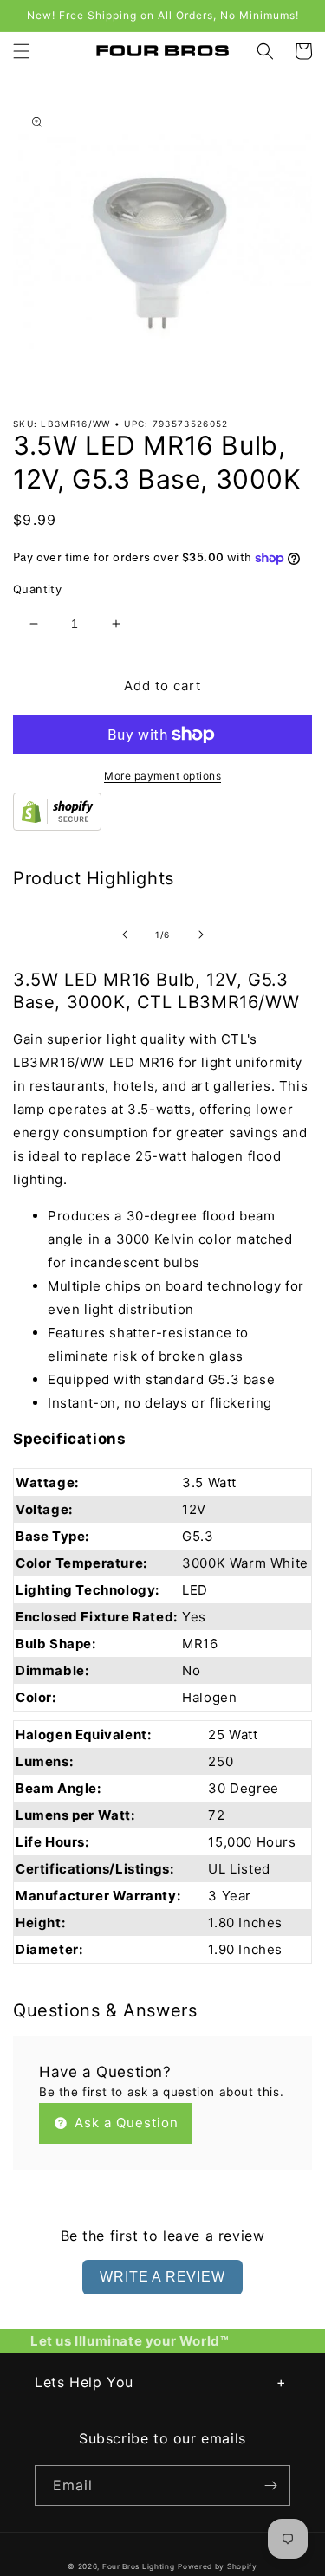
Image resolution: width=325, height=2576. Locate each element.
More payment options (162, 776)
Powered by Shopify (218, 2566)
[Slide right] (201, 935)
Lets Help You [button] (84, 2382)
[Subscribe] (270, 2485)
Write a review (162, 2277)
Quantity (37, 589)
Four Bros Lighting (139, 2566)
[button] (22, 51)
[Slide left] (125, 935)
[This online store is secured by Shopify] (57, 826)
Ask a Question (124, 2123)
